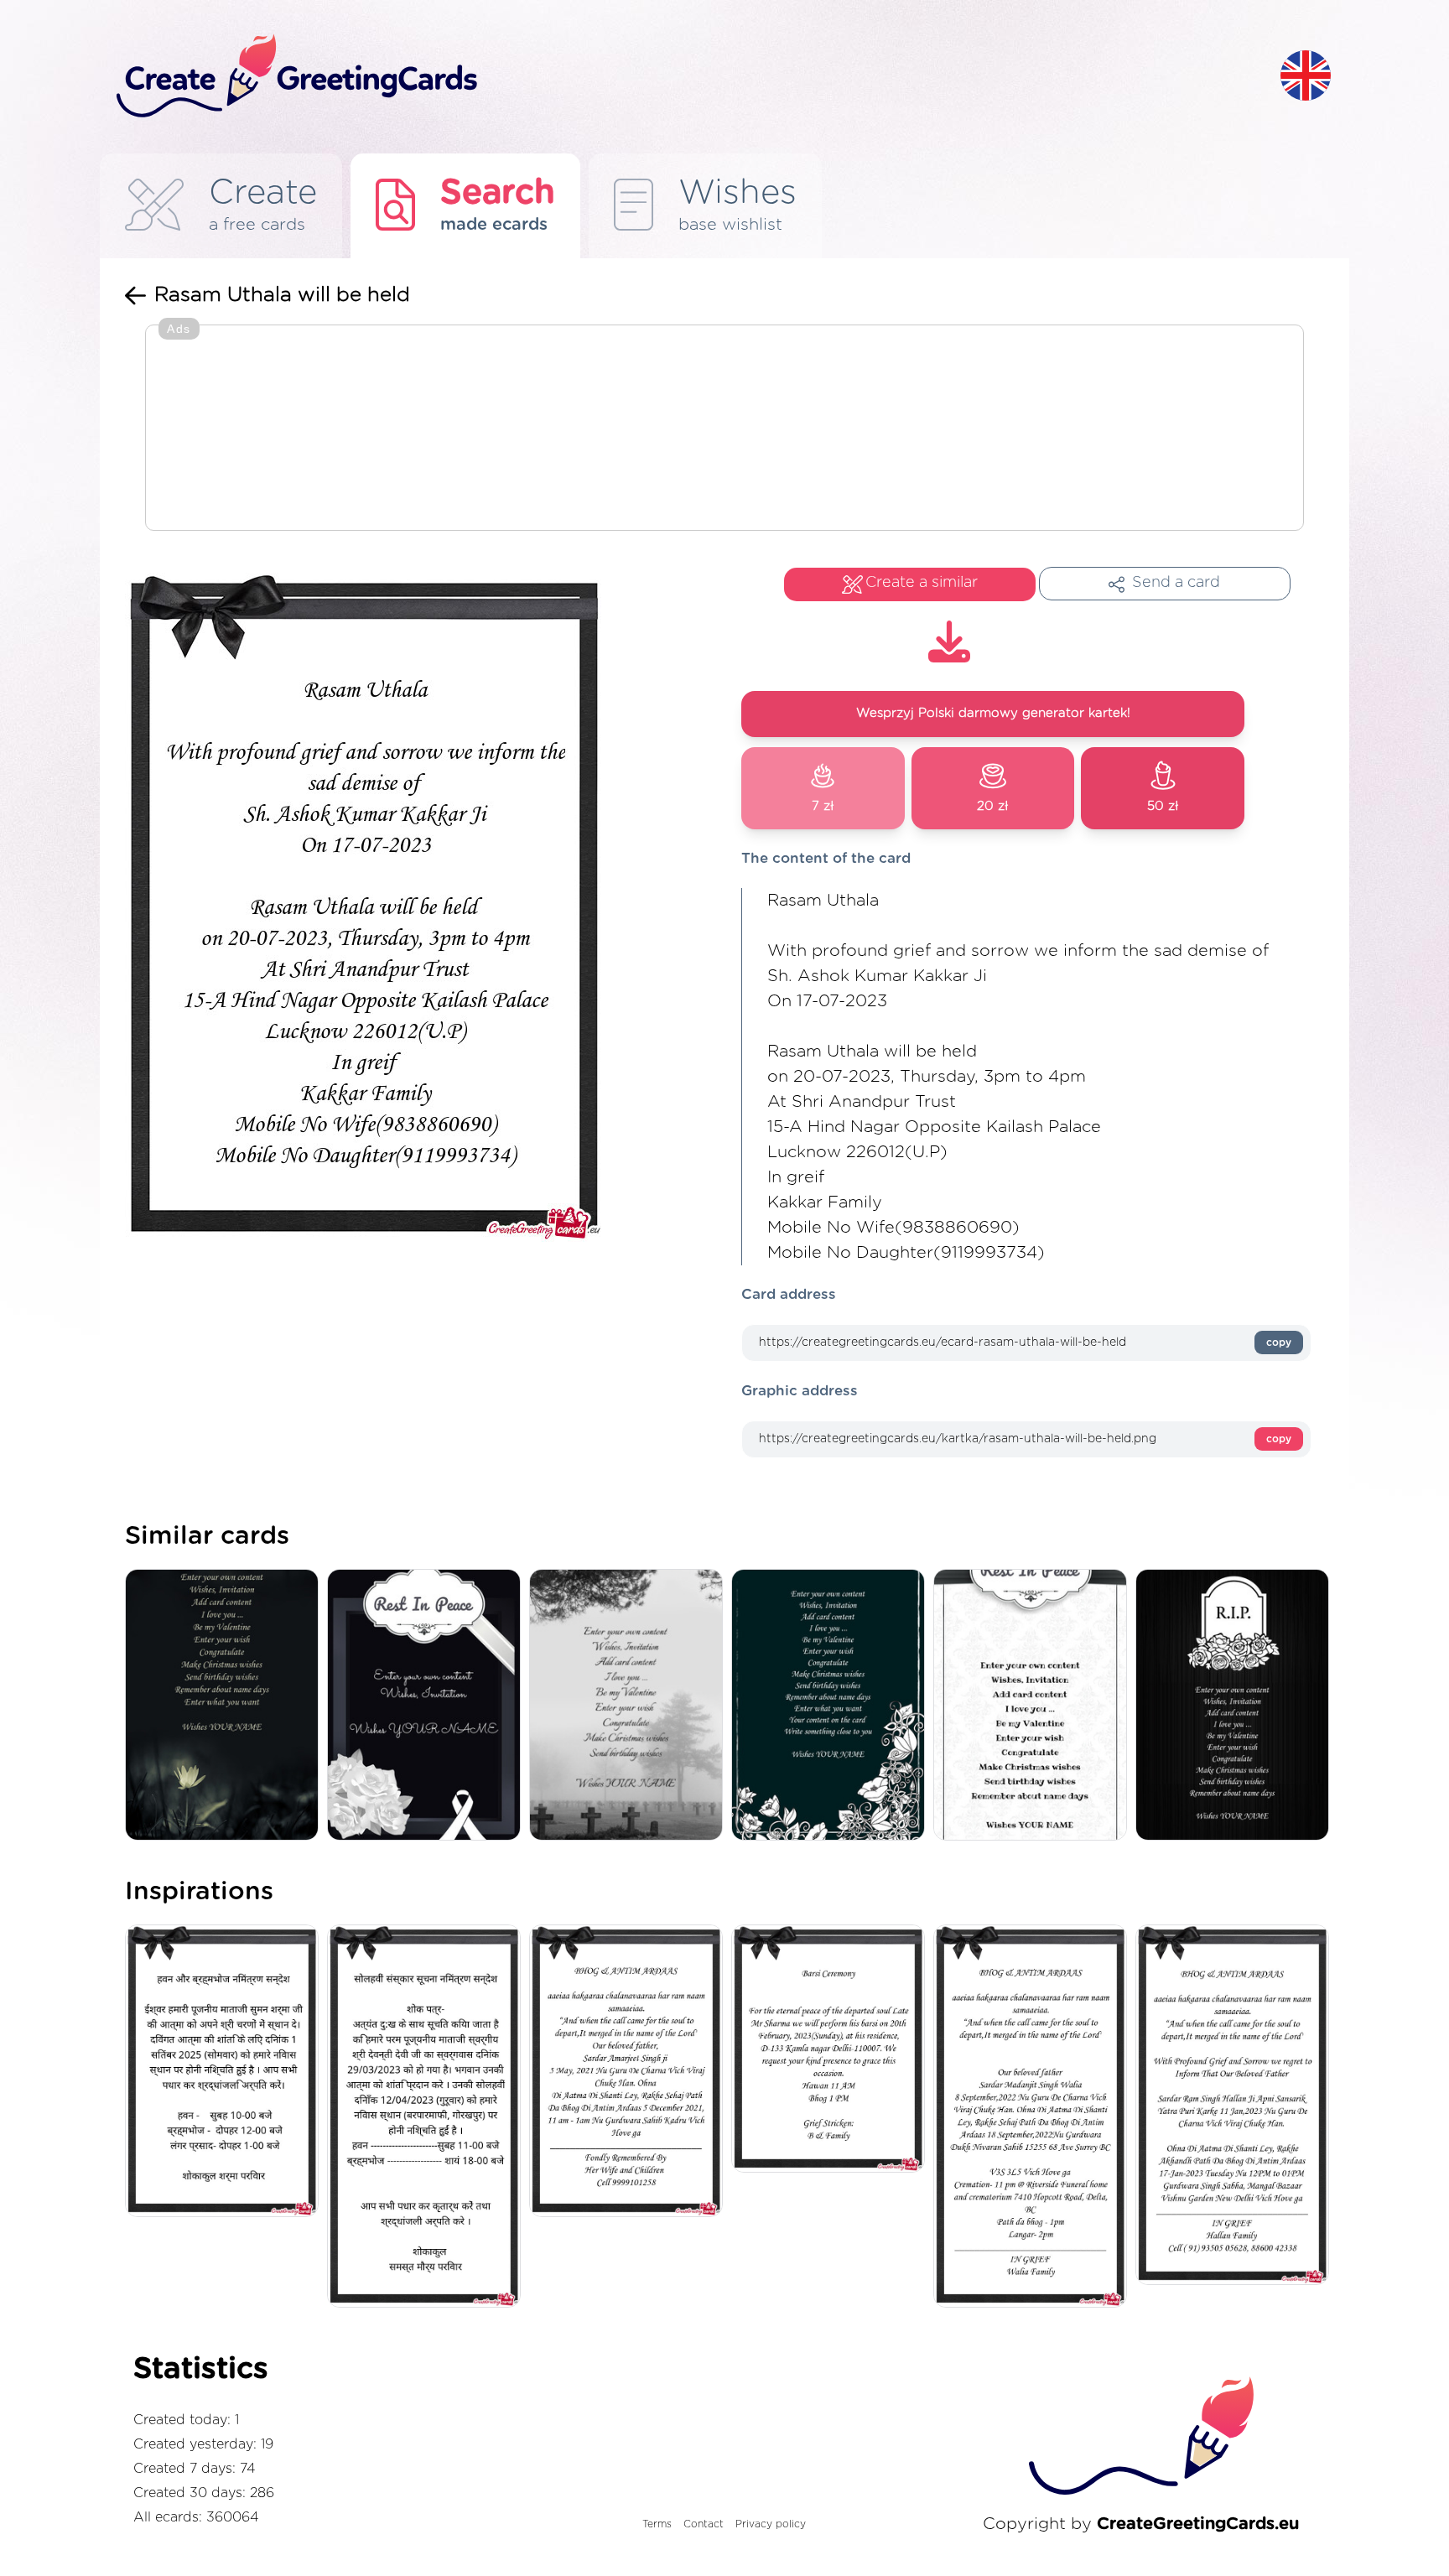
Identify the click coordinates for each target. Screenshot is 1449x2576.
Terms (657, 2524)
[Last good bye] (428, 1706)
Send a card (1176, 583)
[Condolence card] (630, 1706)
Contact (704, 2524)
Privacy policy (771, 2524)
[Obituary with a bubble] (1034, 1706)
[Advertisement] (724, 429)
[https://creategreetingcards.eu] (685, 77)
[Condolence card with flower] (226, 1706)
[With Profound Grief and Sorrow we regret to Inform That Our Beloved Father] (1236, 2106)
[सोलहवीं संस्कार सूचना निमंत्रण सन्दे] (428, 2117)
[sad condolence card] (1236, 1706)
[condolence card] (832, 1706)
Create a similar (922, 583)
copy (1279, 1343)
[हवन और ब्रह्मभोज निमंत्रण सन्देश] (226, 2072)
